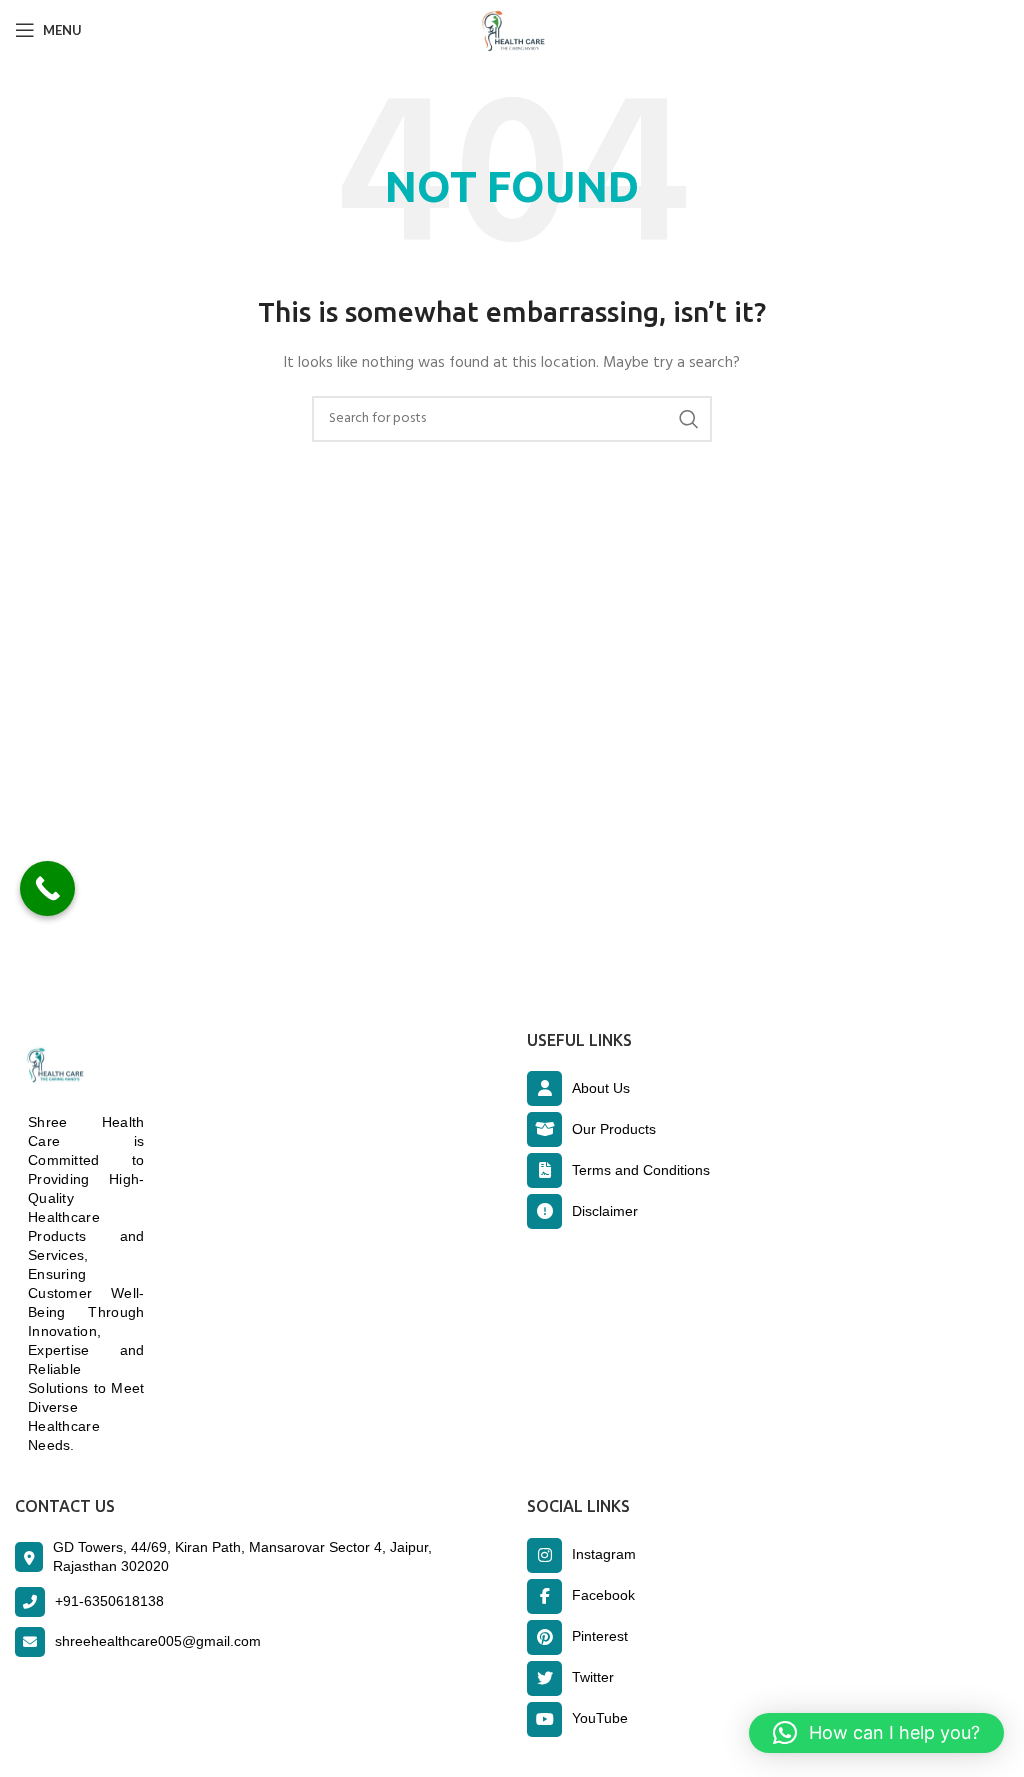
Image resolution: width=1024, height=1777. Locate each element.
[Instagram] (544, 1555)
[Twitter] (544, 1678)
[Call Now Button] (47, 888)
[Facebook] (544, 1596)
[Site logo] (512, 30)
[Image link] (52, 1065)
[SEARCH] (689, 419)
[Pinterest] (544, 1637)
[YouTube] (544, 1719)
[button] (876, 1733)
